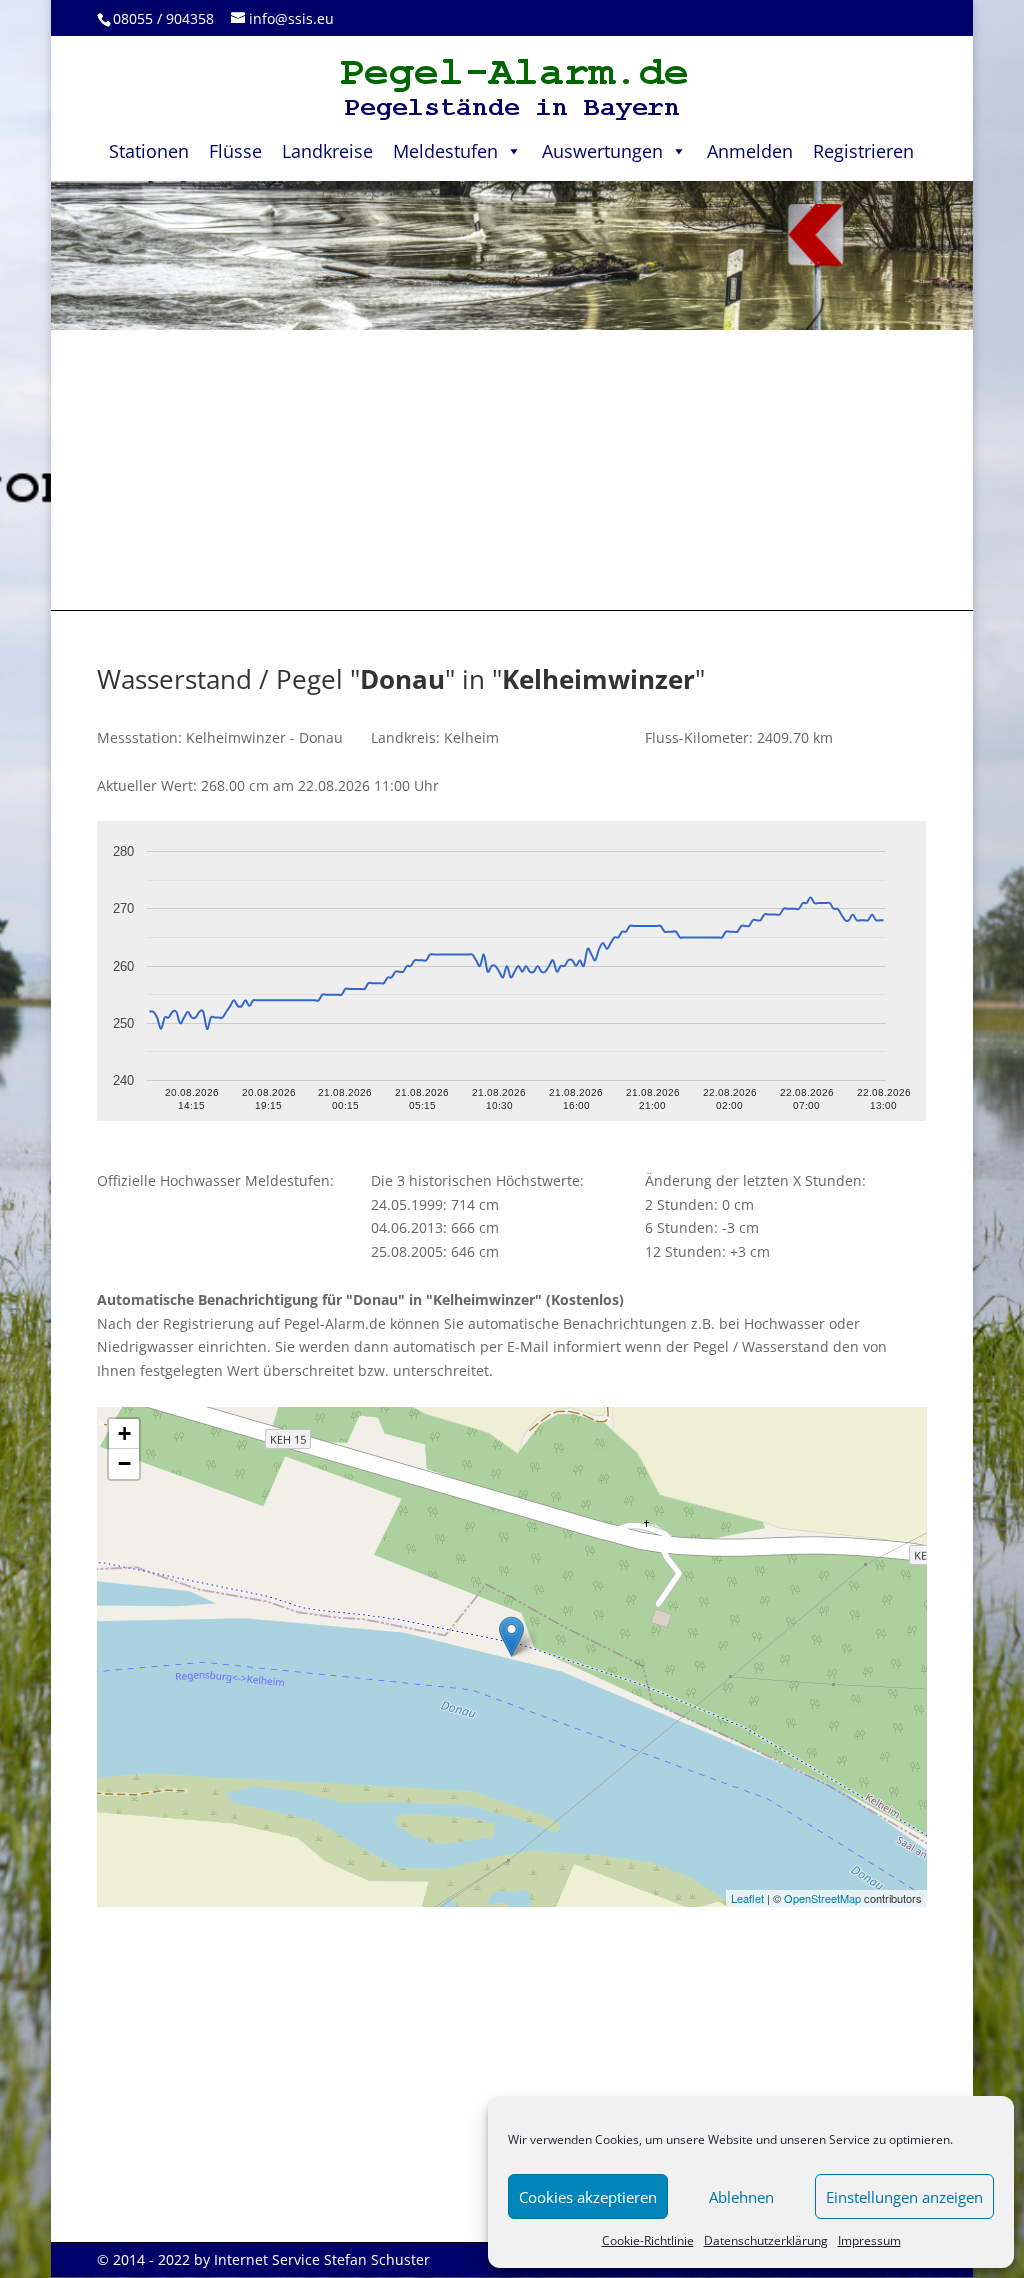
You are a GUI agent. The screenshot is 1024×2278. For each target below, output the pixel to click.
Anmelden (750, 151)
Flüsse (235, 151)
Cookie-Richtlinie (648, 2240)
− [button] (124, 1463)
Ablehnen (741, 2197)
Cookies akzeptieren (588, 2197)
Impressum (869, 2240)
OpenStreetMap (822, 1898)
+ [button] (124, 1433)
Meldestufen (445, 151)
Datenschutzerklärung (766, 2240)
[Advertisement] (512, 470)
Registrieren (863, 151)
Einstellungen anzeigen (904, 2197)
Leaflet (747, 1898)
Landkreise (327, 151)
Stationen (149, 151)
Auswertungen (602, 151)
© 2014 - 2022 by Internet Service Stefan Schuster (263, 2259)
